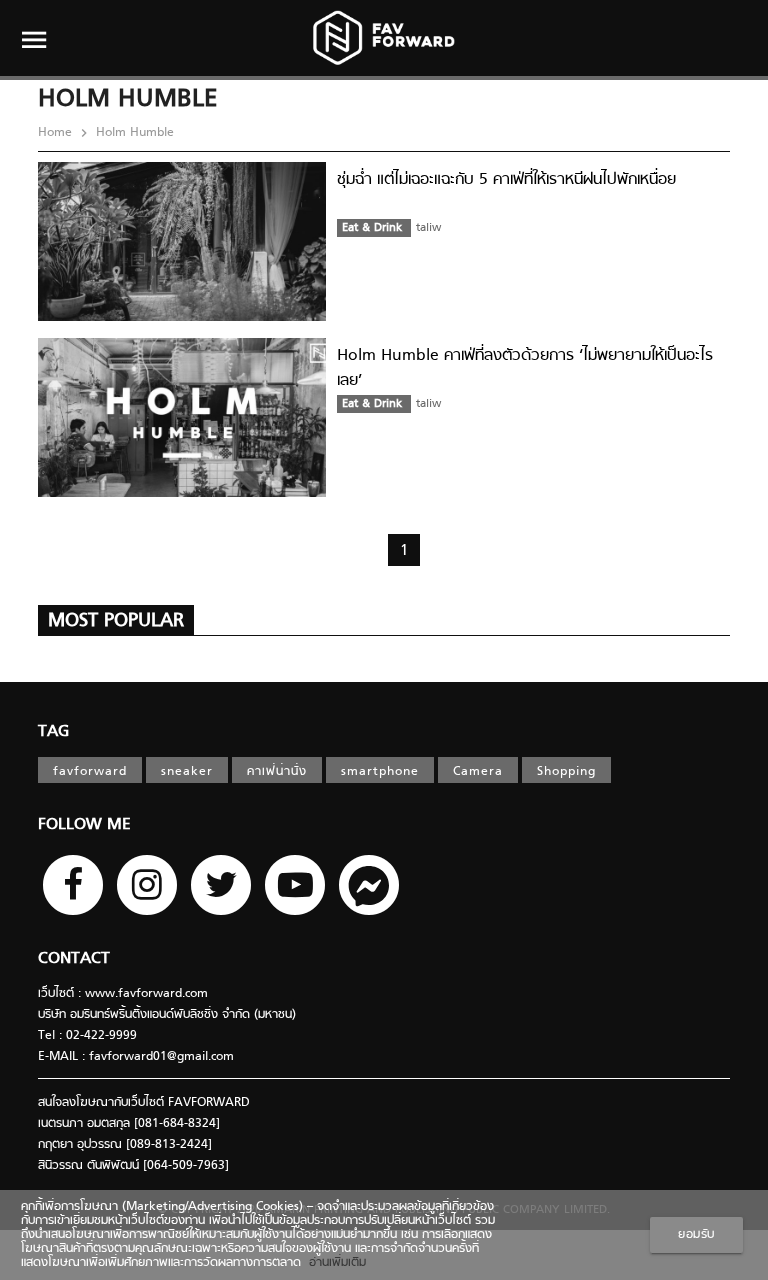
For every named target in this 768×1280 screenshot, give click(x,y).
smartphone (380, 772)
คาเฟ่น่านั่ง (277, 772)
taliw (428, 228)
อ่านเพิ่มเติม (333, 1263)
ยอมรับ (696, 1235)
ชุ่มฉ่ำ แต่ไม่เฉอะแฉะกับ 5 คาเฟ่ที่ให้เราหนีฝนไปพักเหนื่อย (506, 180)
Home (57, 133)
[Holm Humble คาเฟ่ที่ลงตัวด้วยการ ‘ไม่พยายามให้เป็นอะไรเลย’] (182, 494)
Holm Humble (133, 133)
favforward (90, 772)
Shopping (566, 772)
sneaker (187, 772)
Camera (478, 772)
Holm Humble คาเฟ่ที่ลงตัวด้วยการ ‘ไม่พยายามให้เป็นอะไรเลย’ (525, 368)
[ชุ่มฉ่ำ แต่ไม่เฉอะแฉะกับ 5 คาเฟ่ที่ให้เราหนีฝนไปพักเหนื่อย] (182, 318)
